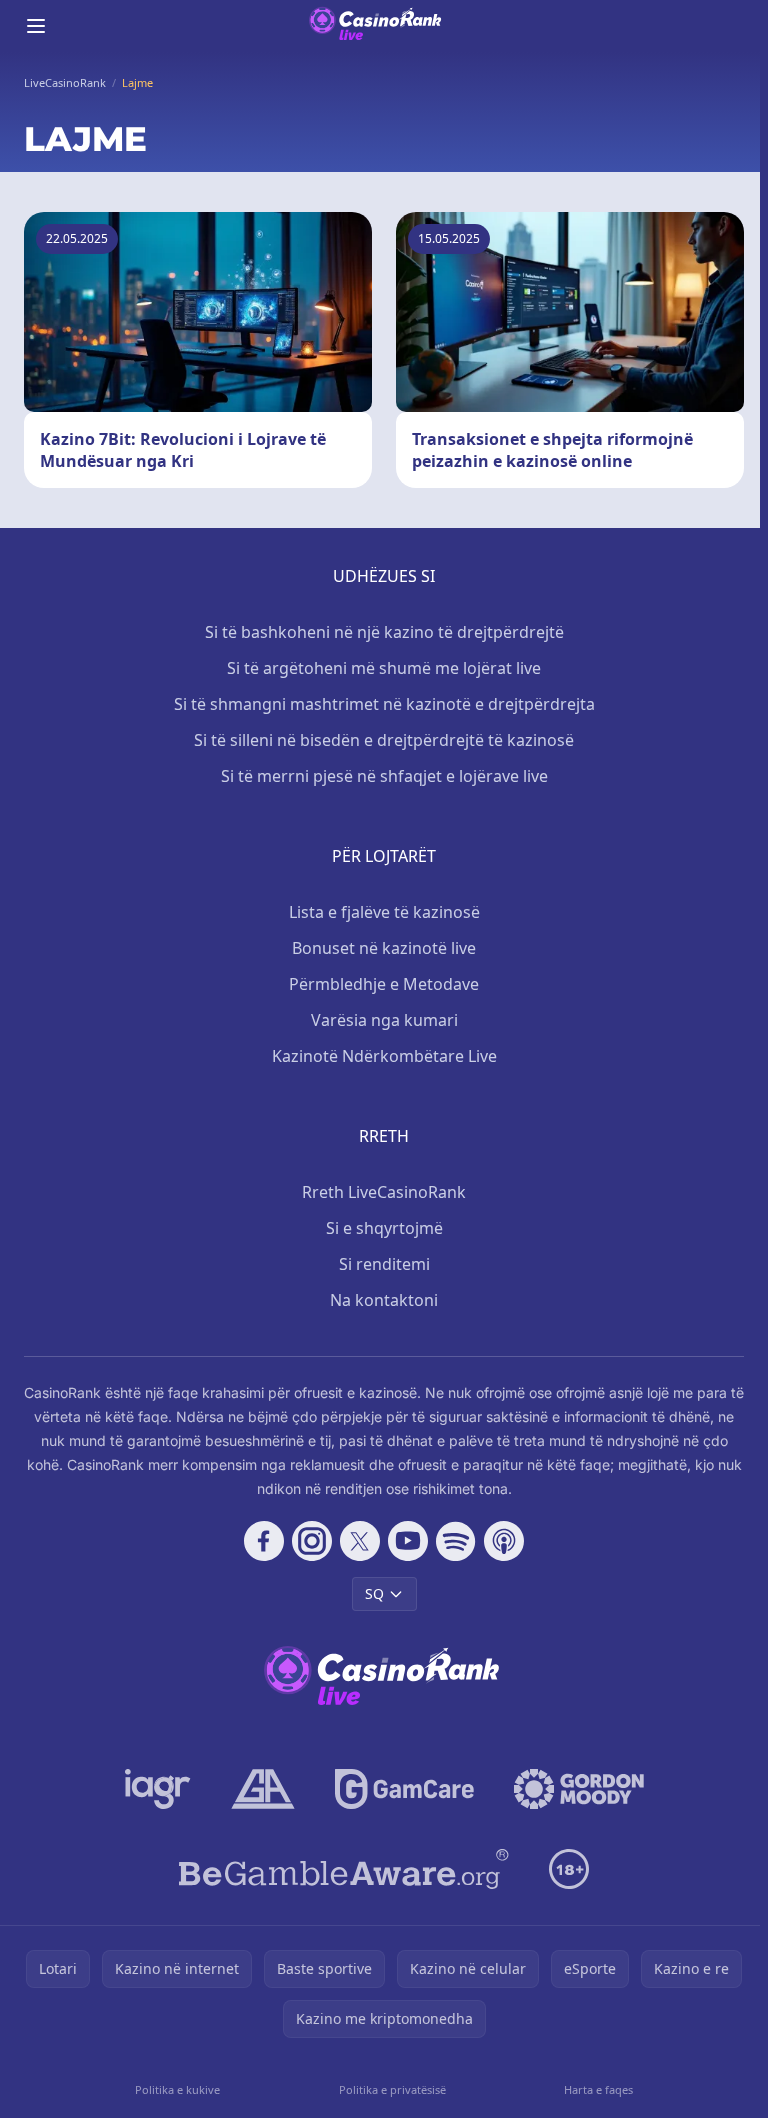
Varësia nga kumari (384, 1020)
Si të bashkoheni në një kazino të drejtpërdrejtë (384, 632)
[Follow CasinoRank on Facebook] (264, 1541)
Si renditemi (384, 1264)
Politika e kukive (177, 2089)
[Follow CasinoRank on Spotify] (456, 1541)
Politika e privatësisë (392, 2089)
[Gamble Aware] (344, 1869)
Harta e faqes (598, 2089)
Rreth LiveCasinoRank (384, 1192)
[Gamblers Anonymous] (263, 1789)
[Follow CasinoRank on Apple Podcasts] (504, 1541)
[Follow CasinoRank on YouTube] (408, 1541)
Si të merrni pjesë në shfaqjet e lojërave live (384, 776)
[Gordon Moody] (579, 1789)
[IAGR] (158, 1789)
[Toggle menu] (36, 26)
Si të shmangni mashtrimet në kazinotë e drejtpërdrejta (384, 704)
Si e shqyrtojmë (384, 1228)
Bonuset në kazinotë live (384, 948)
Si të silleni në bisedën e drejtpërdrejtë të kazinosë (384, 740)
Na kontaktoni (384, 1300)
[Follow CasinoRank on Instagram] (312, 1541)
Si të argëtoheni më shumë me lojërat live (384, 668)
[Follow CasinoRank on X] (360, 1541)
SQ (374, 1593)
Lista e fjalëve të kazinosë (384, 912)
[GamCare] (404, 1789)
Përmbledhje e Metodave (384, 984)
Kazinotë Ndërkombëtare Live (384, 1056)
